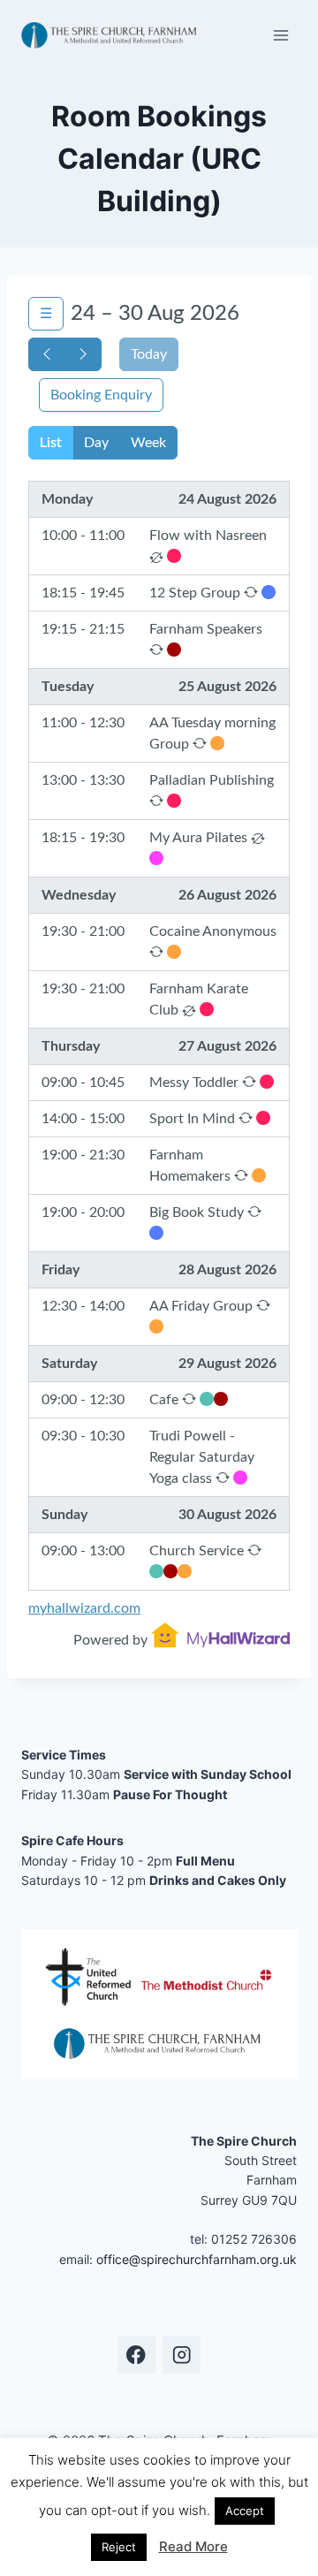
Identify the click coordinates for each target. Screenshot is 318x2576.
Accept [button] (245, 2511)
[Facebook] (136, 2355)
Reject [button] (119, 2547)
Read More (193, 2546)
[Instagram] (182, 2355)
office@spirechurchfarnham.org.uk (197, 2259)
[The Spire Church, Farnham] (110, 35)
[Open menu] (280, 35)
